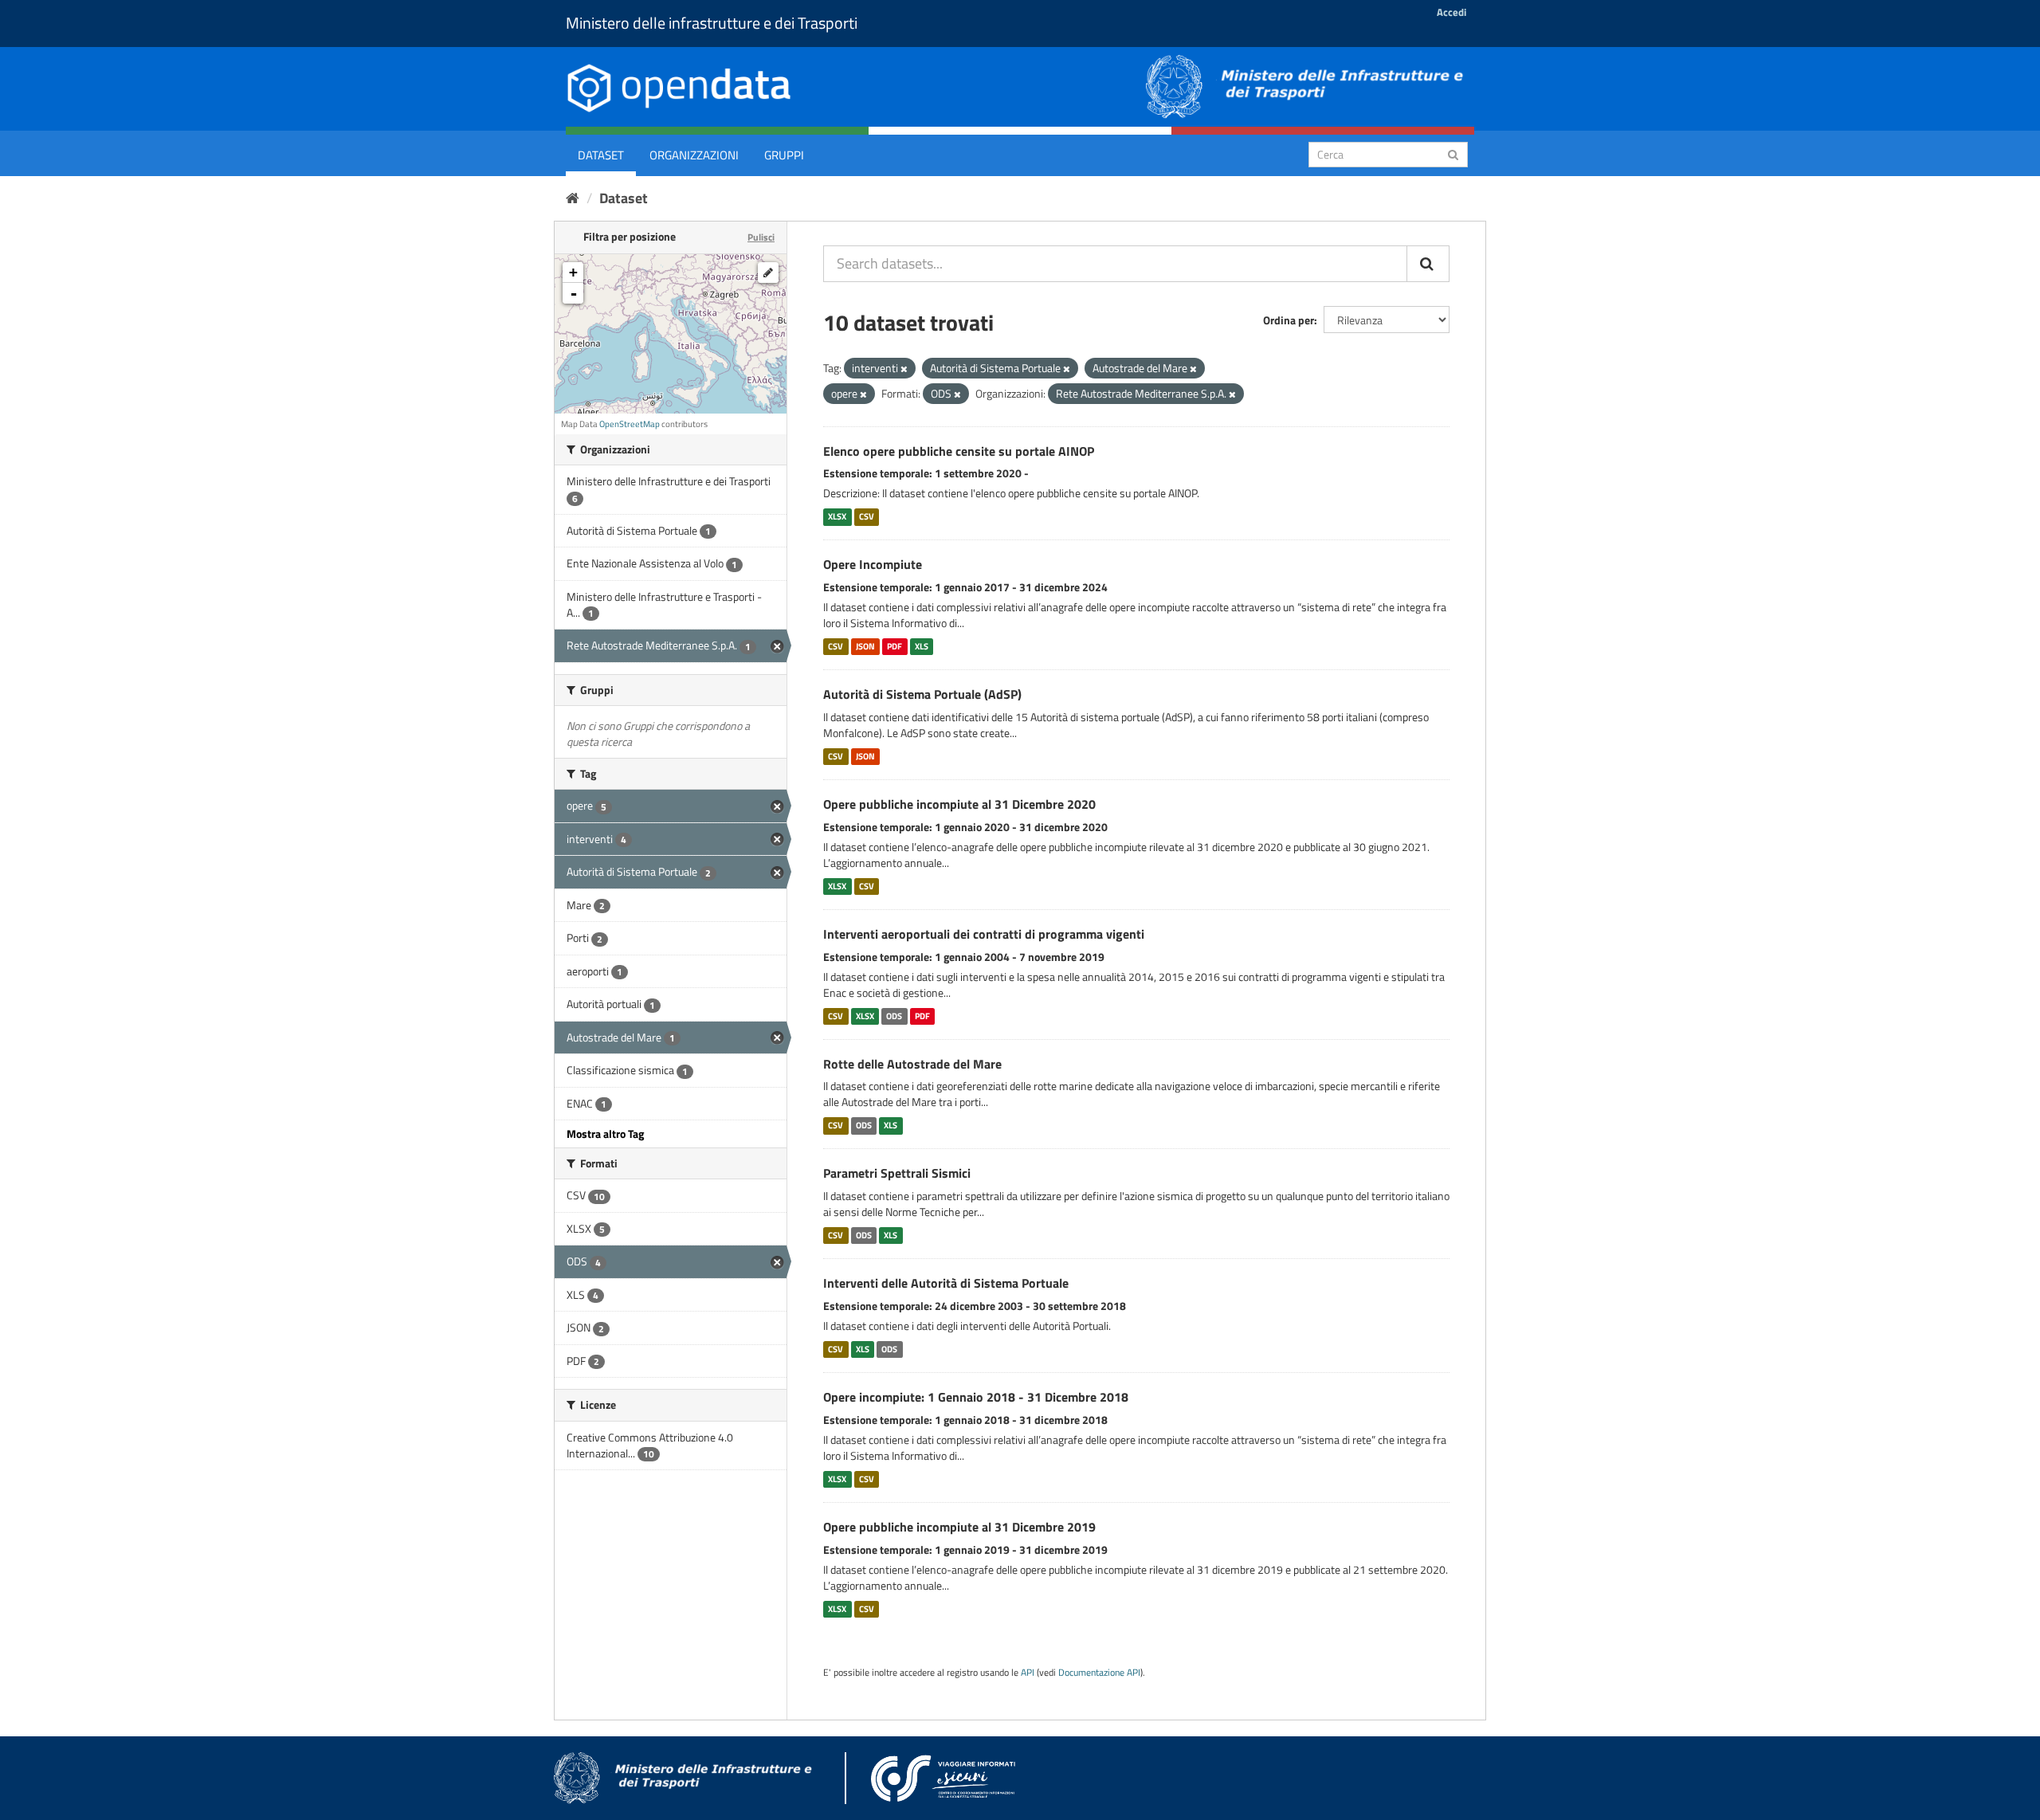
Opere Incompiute (873, 564)
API (1028, 1673)
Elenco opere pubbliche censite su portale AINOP (959, 451)
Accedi (1452, 12)
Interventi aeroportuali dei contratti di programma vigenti (984, 934)
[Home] (573, 198)
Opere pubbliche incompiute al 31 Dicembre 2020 (959, 804)
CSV (867, 516)
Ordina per (1289, 320)
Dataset (601, 155)
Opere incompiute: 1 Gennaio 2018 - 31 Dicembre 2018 (976, 1397)
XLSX (837, 516)
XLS (922, 646)
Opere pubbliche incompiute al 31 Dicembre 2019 (959, 1527)
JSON (865, 646)
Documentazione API (1099, 1673)
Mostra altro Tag (605, 1134)
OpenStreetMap (630, 424)
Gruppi (784, 155)
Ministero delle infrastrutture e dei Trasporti (712, 23)
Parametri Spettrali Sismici (897, 1173)
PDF (894, 646)
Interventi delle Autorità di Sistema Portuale (946, 1283)
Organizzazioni (694, 155)
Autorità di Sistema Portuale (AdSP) (922, 694)
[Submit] (1453, 153)
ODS (894, 1016)
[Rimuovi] (904, 369)
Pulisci (761, 237)
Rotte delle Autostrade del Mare (912, 1064)
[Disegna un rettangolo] (768, 273)
